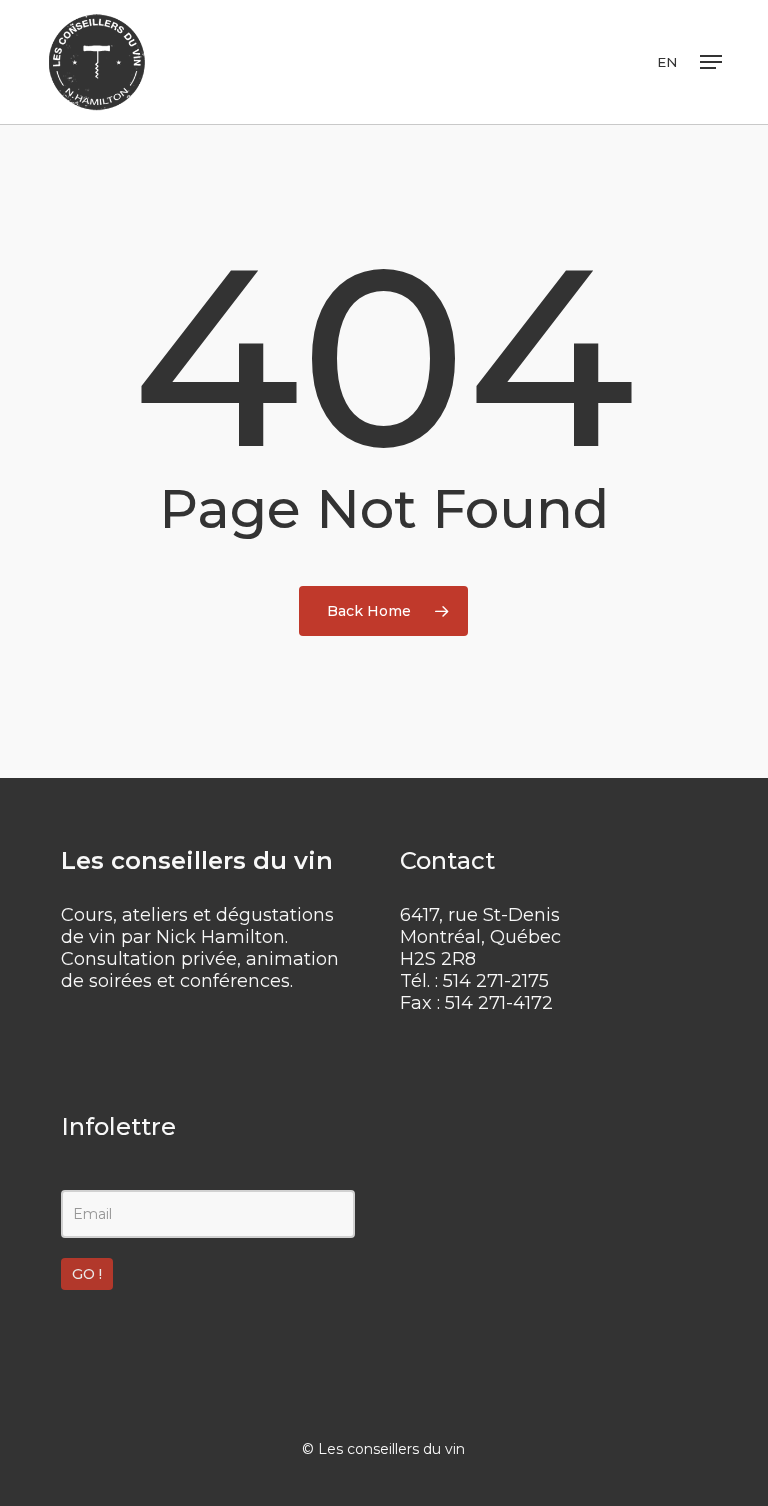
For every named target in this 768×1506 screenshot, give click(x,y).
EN (667, 62)
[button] (711, 62)
